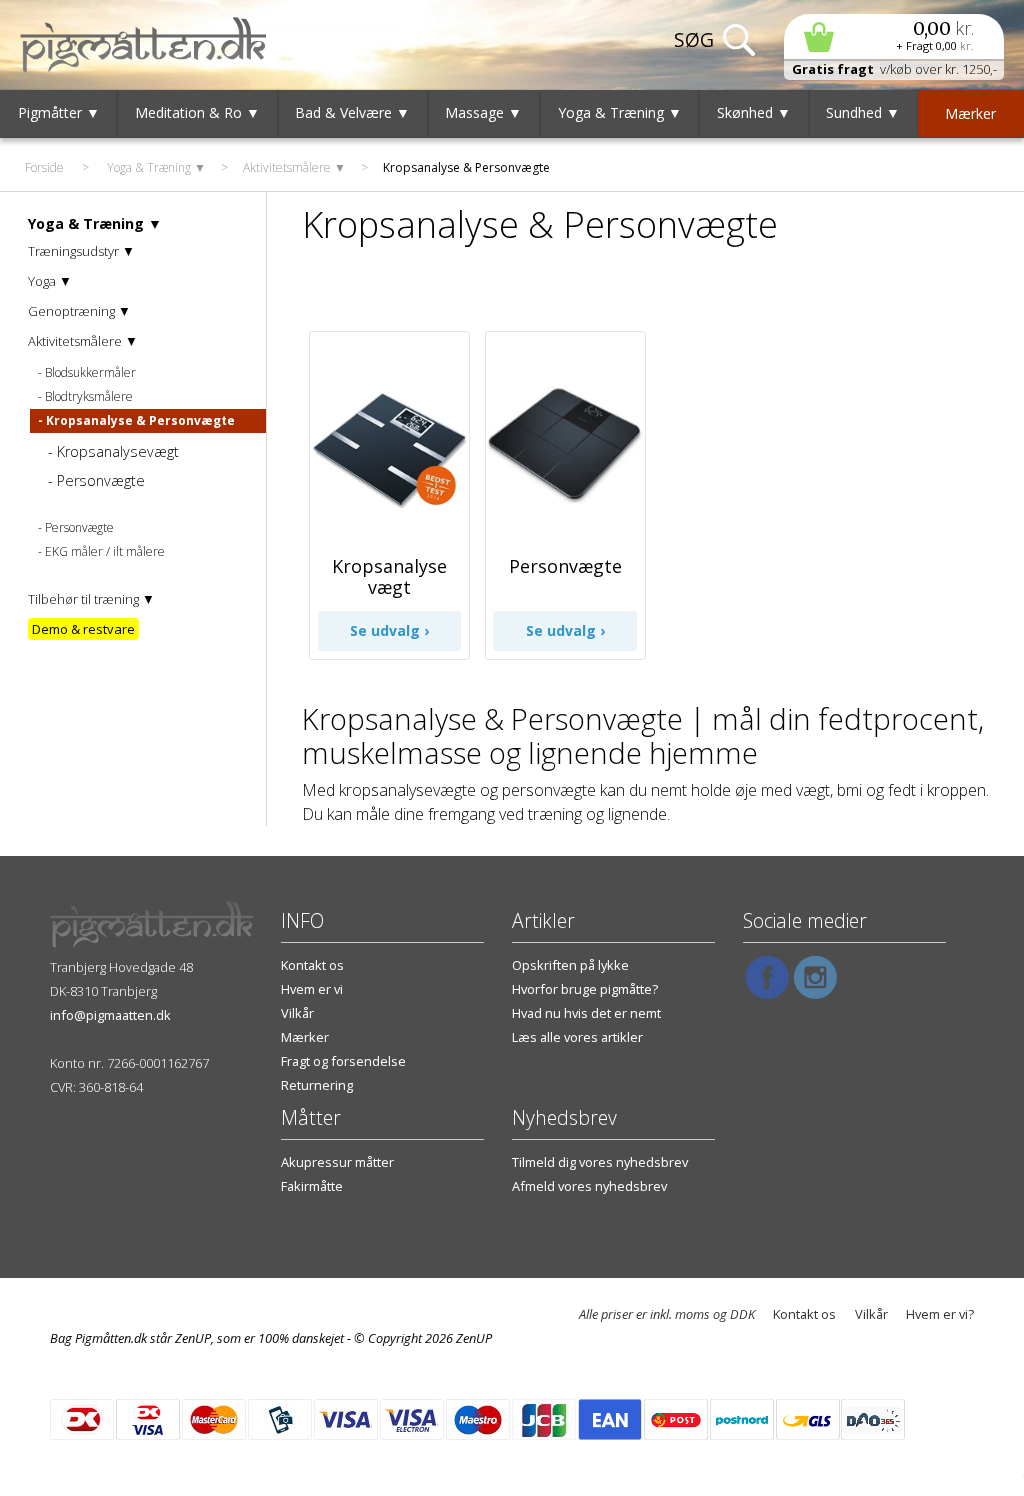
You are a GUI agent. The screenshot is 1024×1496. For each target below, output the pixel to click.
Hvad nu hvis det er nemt (586, 1013)
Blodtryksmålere (89, 396)
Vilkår (297, 1013)
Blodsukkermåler (90, 372)
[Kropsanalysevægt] (389, 533)
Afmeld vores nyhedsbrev (589, 1186)
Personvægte (101, 480)
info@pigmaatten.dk (110, 1015)
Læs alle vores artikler (577, 1037)
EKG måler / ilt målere (105, 551)
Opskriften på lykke (570, 965)
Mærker (305, 1037)
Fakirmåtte (312, 1186)
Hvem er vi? (940, 1314)
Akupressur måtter (337, 1162)
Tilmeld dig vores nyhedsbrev (600, 1162)
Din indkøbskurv (894, 36)
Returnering (317, 1085)
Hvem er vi (312, 989)
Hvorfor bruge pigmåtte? (585, 989)
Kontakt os (312, 965)
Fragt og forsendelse (343, 1061)
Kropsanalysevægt (118, 451)
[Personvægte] (565, 533)
